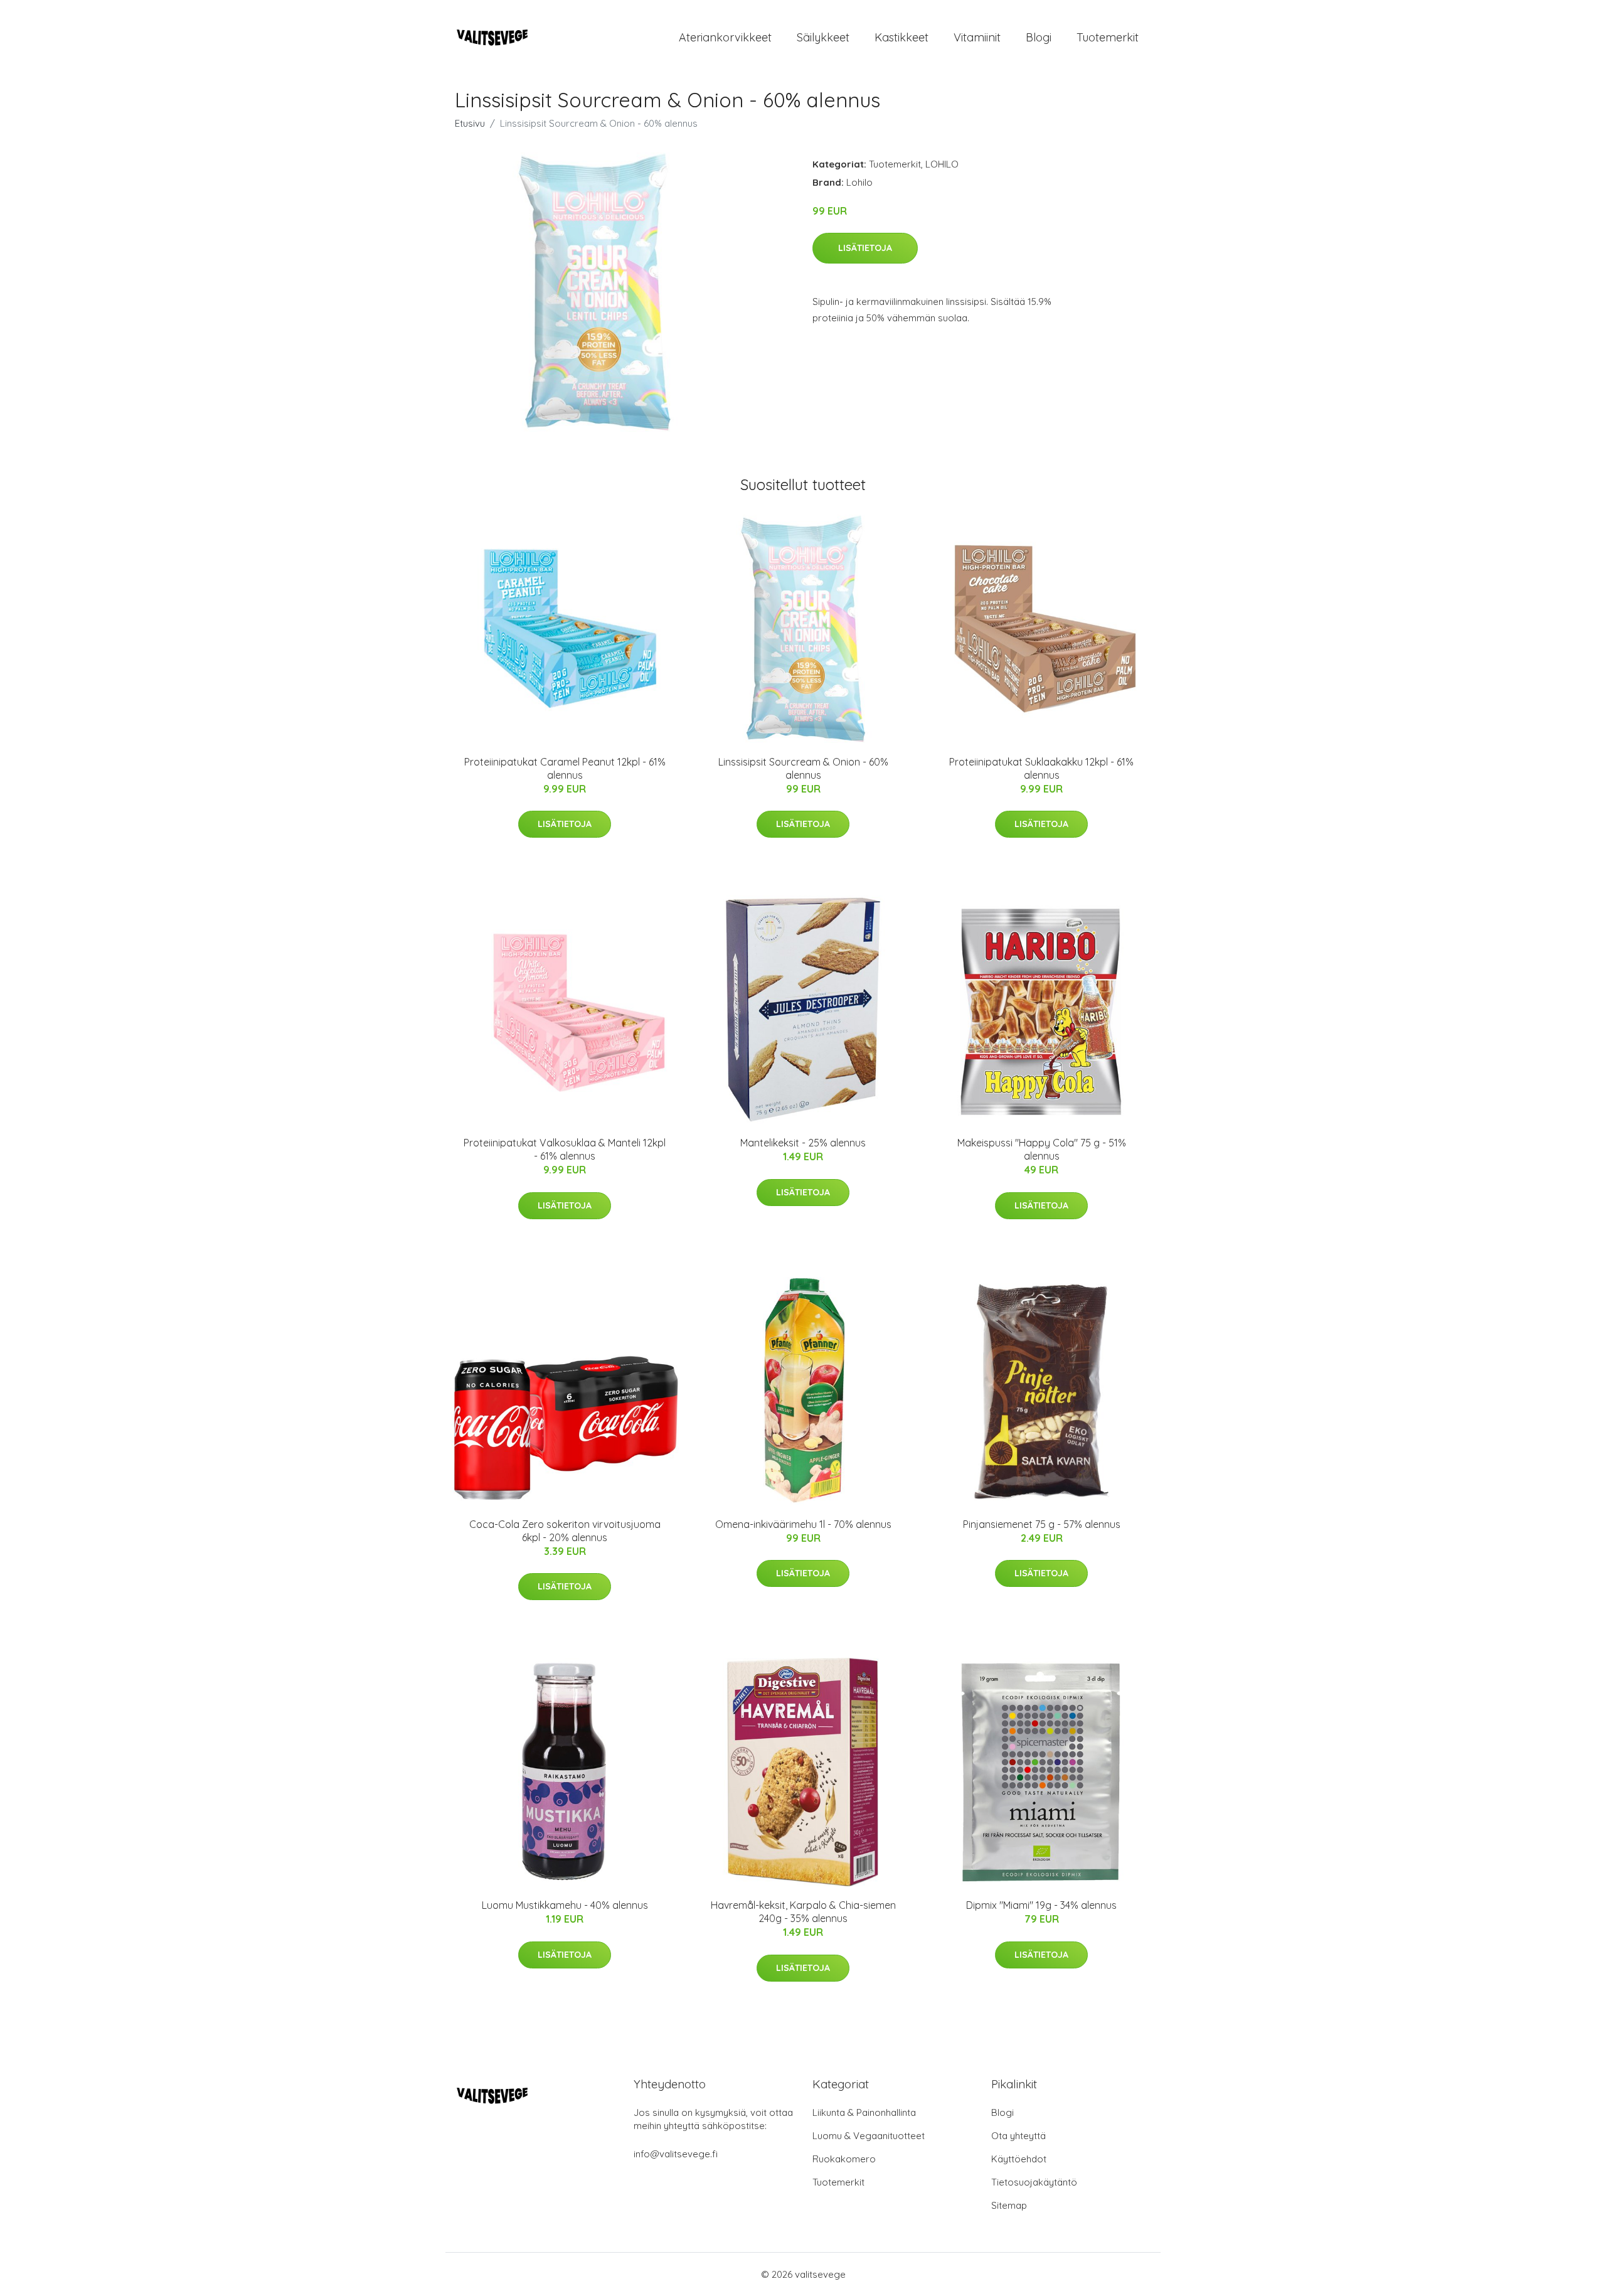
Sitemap (1009, 2205)
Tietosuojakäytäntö (1034, 2182)
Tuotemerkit (1108, 37)
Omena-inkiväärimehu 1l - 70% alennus (803, 1524)
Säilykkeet (823, 37)
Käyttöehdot (1019, 2159)
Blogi (1039, 37)
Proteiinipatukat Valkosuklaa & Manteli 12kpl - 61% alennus (565, 1149)
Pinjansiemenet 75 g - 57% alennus (1042, 1524)
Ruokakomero (844, 2159)
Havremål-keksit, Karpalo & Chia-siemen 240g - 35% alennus (803, 1912)
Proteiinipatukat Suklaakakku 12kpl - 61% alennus (1041, 768)
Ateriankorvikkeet (725, 37)
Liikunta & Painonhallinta (864, 2112)
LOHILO (942, 164)
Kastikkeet (901, 37)
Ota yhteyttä (1018, 2136)
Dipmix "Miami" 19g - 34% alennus (1041, 1905)
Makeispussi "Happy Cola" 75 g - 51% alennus (1042, 1149)
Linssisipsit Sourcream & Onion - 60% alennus (803, 768)
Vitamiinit (977, 37)
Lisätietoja (865, 248)
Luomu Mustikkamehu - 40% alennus (565, 1905)
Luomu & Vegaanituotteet (869, 2136)
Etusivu (470, 123)
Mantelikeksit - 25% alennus (803, 1143)
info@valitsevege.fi (676, 2154)
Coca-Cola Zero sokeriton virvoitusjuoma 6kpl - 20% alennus (565, 1531)
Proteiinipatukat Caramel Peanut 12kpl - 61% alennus (565, 768)
